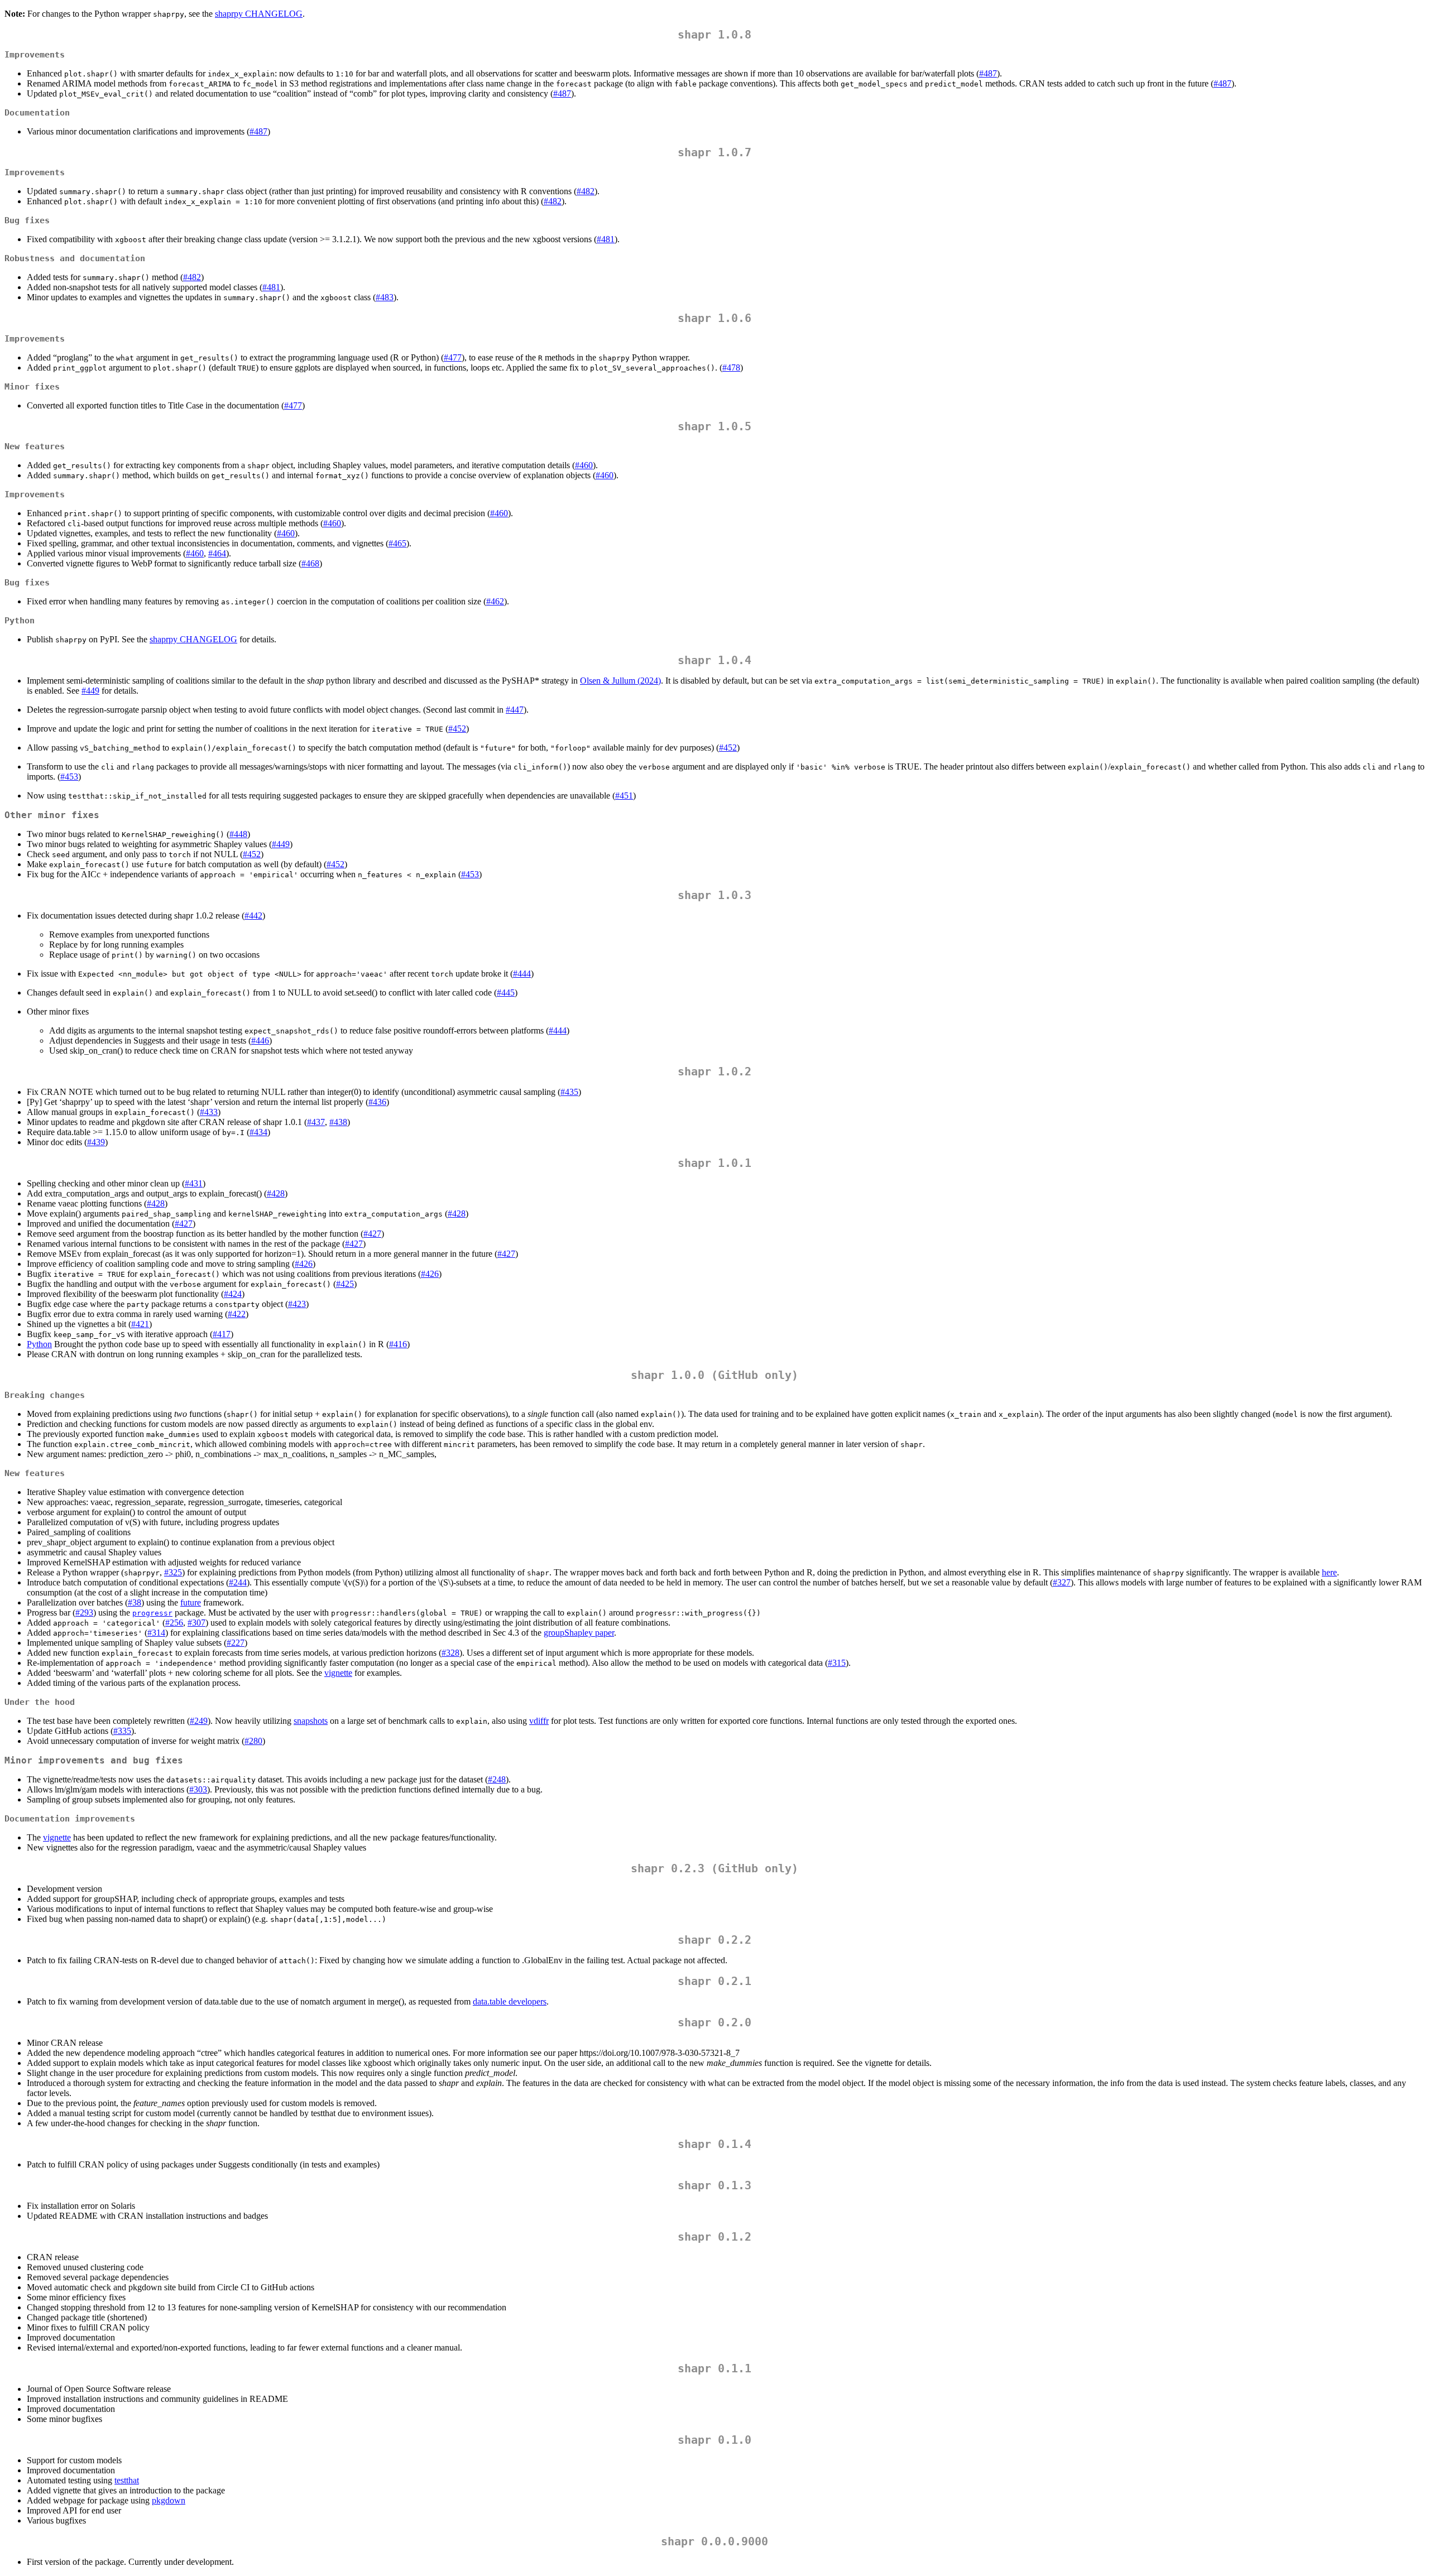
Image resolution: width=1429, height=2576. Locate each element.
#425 (345, 1284)
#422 (237, 1314)
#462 (495, 601)
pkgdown (169, 2500)
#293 (84, 1613)
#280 (253, 1741)
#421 (140, 1324)
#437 (316, 1122)
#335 (122, 1731)
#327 (1062, 1582)
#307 (196, 1623)
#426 (304, 1264)
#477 (453, 357)
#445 (506, 993)
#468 (310, 563)
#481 (606, 239)
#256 (174, 1623)
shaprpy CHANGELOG (259, 14)
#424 (233, 1294)
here (1329, 1572)
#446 (260, 1041)
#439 (96, 1142)
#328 (450, 1653)
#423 (297, 1304)
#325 (173, 1572)
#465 (397, 543)
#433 (209, 1112)
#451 (624, 796)
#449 (90, 691)
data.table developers (510, 2001)
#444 (522, 974)
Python (39, 1344)
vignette (338, 1673)
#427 (184, 1224)
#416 (398, 1344)
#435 (569, 1092)
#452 (457, 729)
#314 (156, 1633)
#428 (276, 1193)
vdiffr (539, 1721)
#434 (258, 1132)
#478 (731, 367)
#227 (236, 1643)
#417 (222, 1334)
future (191, 1602)
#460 (584, 465)
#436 (377, 1102)
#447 (515, 710)
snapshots (311, 1721)
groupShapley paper (579, 1633)
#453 (69, 777)
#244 (238, 1582)
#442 (253, 915)
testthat (127, 2480)
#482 (586, 191)
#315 (837, 1663)
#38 (135, 1602)
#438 (338, 1122)
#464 (217, 553)
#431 (194, 1183)
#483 (385, 297)
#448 (238, 834)
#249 (199, 1721)
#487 (988, 73)
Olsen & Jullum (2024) (620, 681)
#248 (497, 1779)
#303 (198, 1789)
